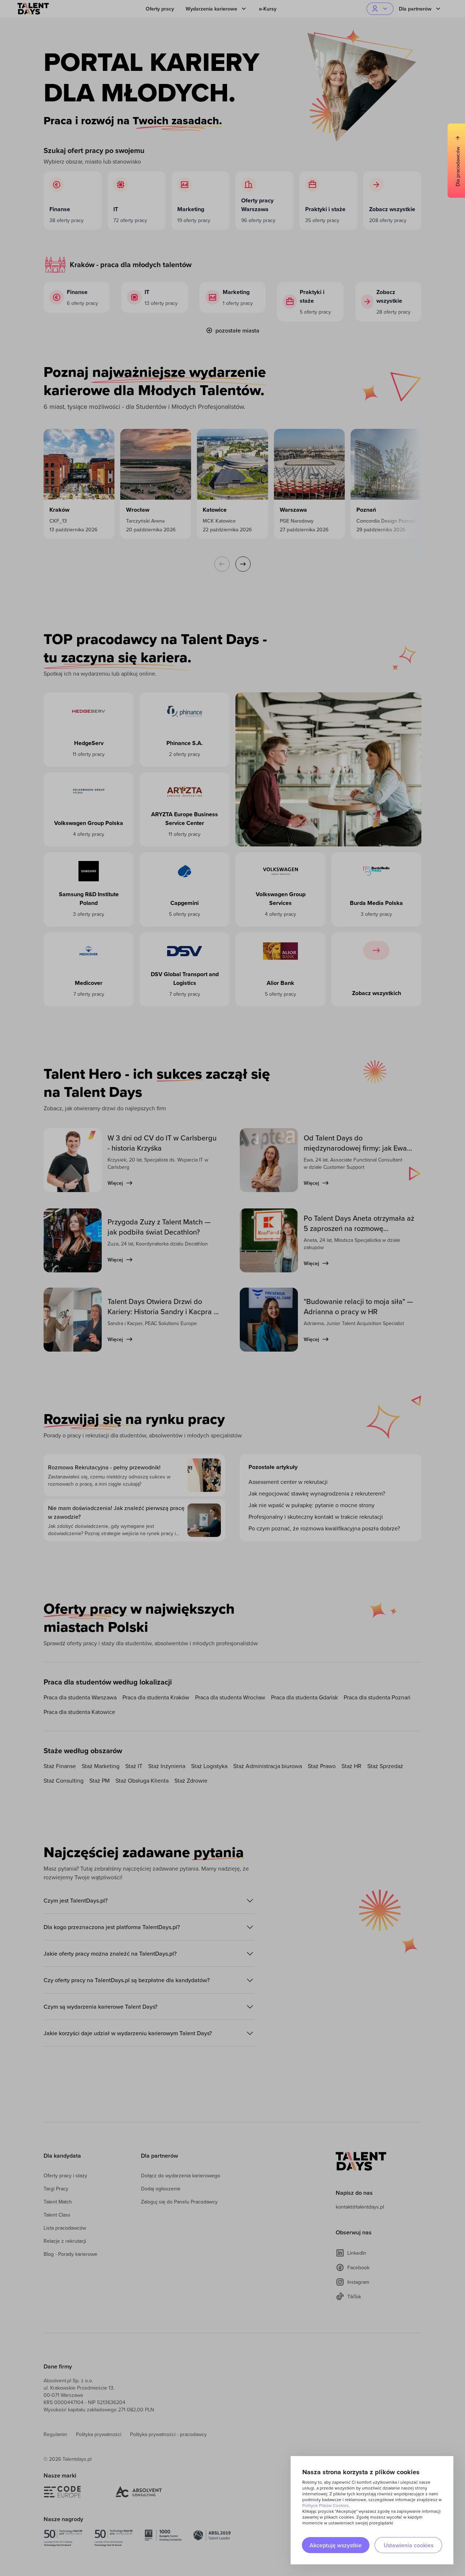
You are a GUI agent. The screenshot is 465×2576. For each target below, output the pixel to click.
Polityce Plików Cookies (325, 2505)
